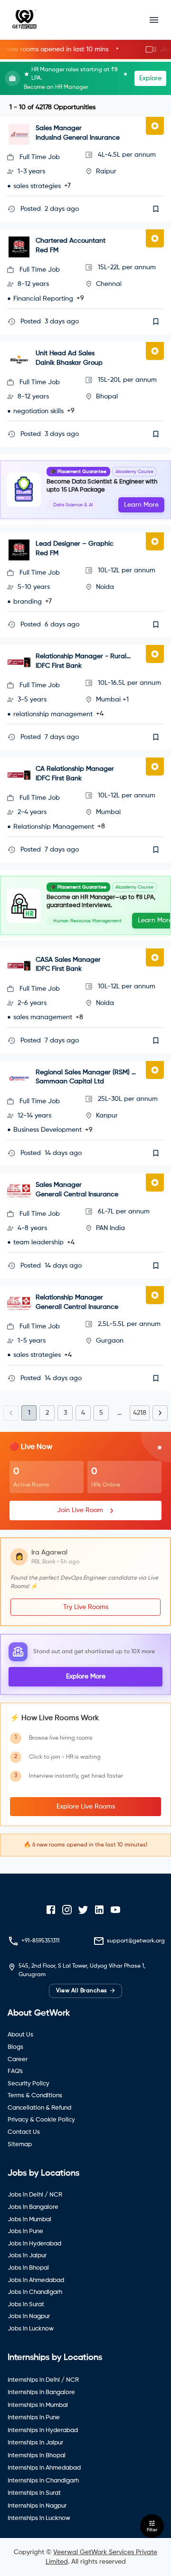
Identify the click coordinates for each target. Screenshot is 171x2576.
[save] (156, 209)
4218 (140, 1413)
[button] (85, 50)
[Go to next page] (160, 1413)
